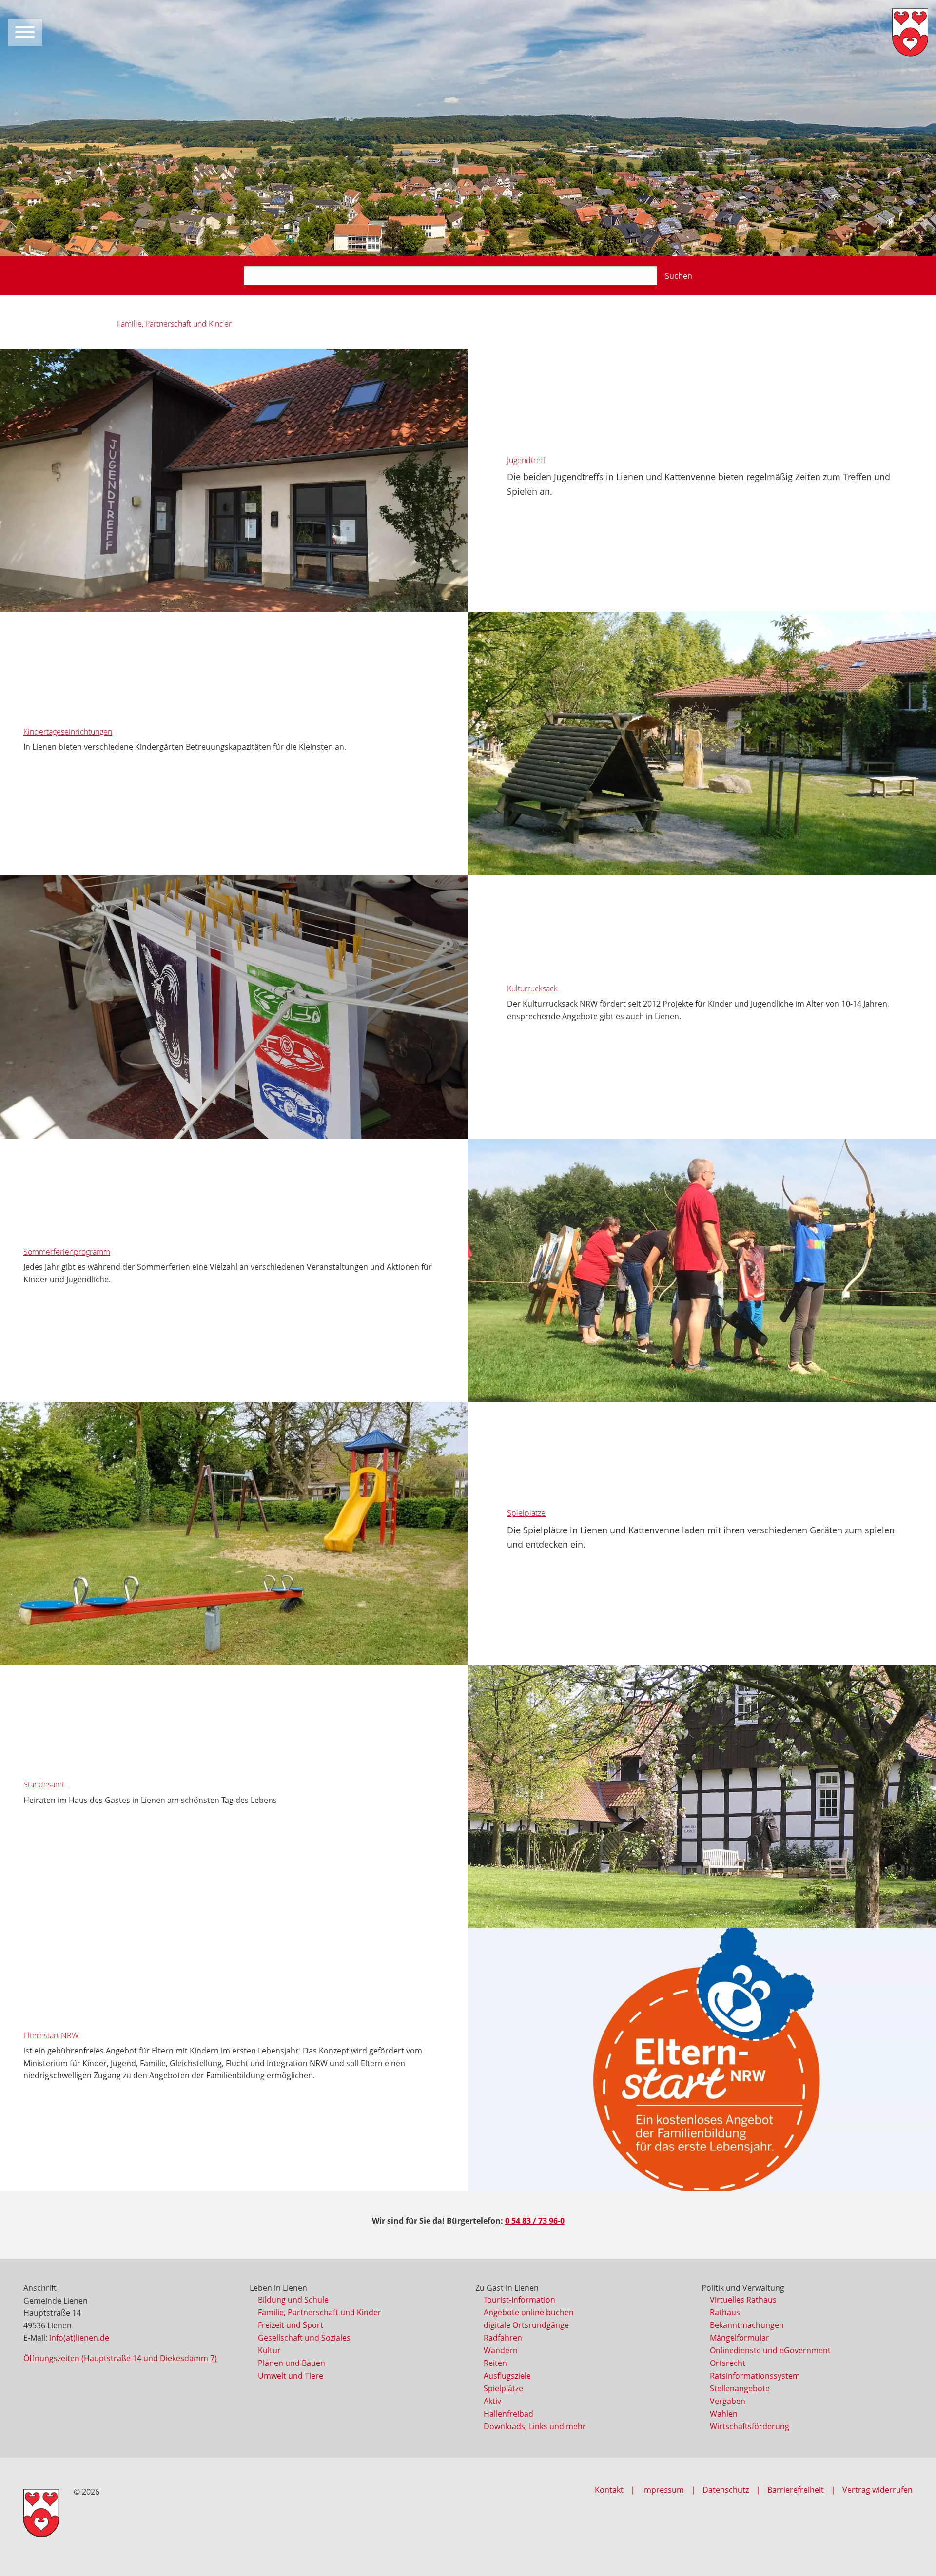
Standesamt (44, 1784)
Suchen (679, 276)
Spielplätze (526, 1513)
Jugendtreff (526, 460)
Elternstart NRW (51, 2035)
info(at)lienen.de (79, 2338)
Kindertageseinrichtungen (68, 732)
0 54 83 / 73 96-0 (535, 2221)
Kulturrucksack (532, 988)
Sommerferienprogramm (67, 1252)
